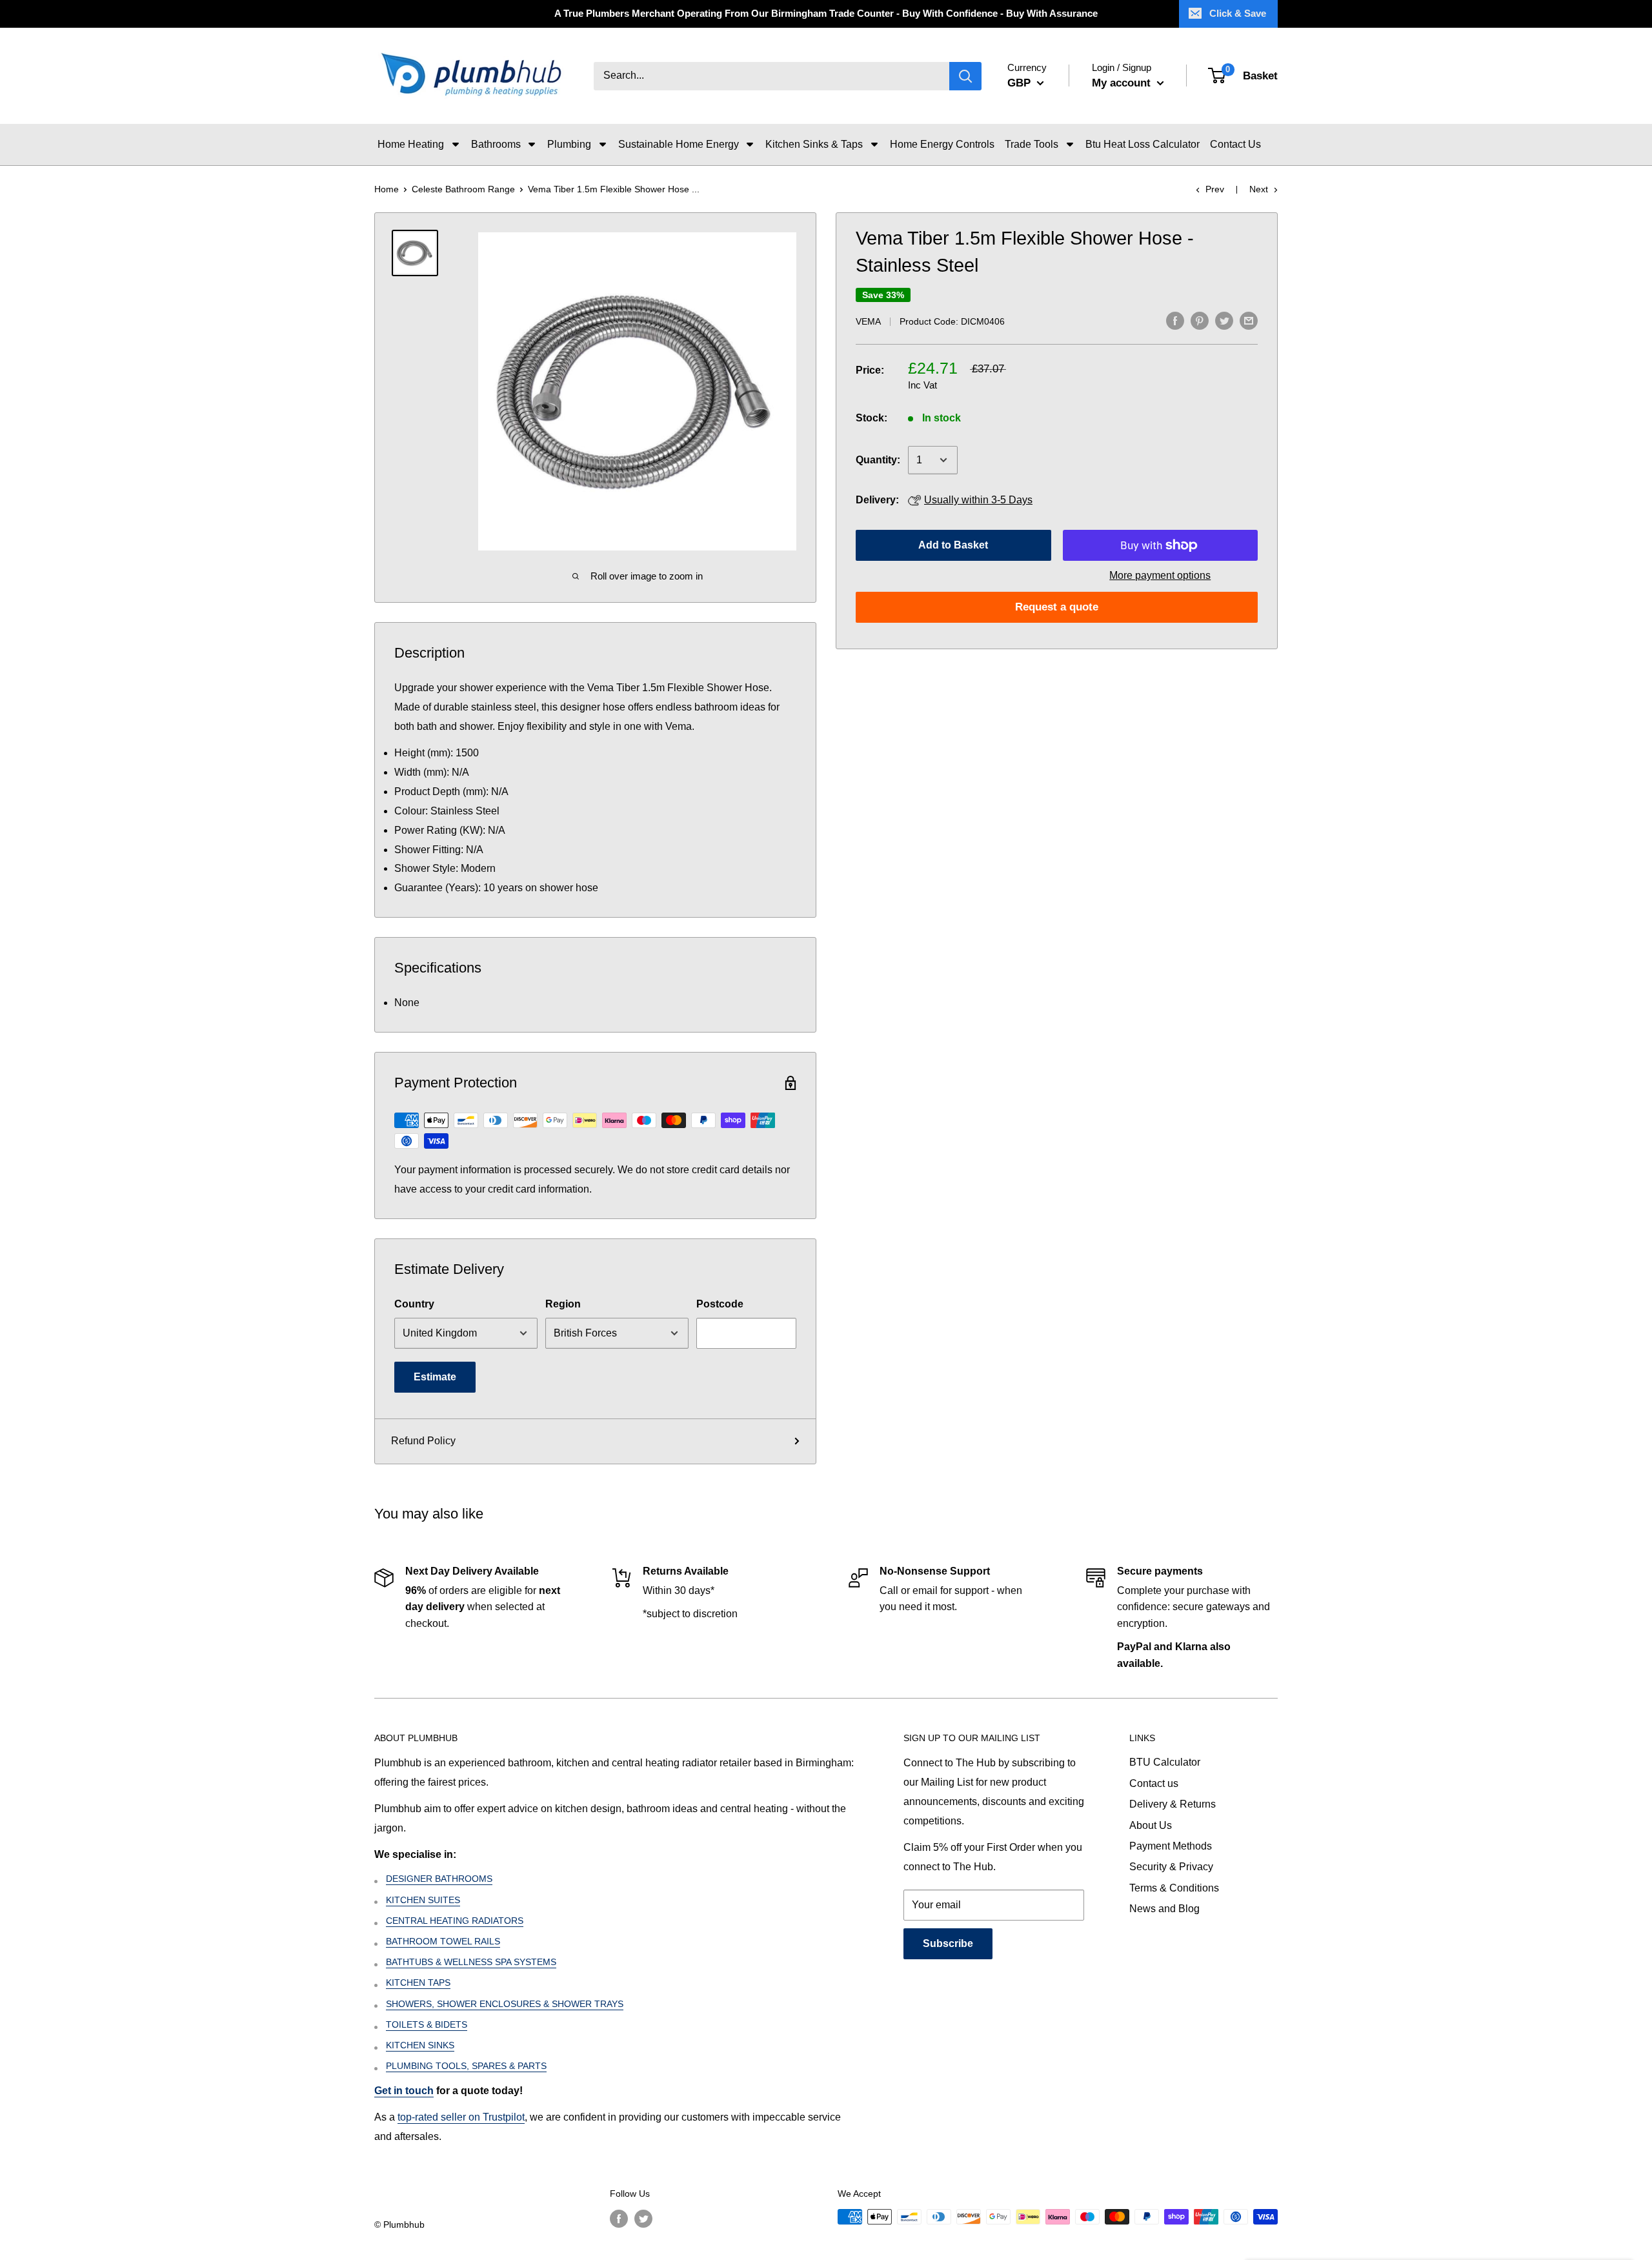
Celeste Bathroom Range (463, 189)
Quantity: (878, 460)
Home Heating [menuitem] (411, 144)
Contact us (1154, 1783)
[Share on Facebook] (1175, 320)
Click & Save (1238, 13)
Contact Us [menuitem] (1235, 144)
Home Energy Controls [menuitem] (942, 144)
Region (563, 1304)
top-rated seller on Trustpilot (461, 2117)
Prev (1215, 189)
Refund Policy (423, 1441)
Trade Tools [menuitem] (1032, 144)
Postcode (720, 1304)
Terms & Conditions (1174, 1888)
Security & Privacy (1171, 1867)
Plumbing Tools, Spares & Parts (466, 2066)
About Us (1151, 1825)
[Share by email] (1249, 320)
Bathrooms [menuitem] (496, 144)
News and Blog (1164, 1909)
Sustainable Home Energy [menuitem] (679, 144)
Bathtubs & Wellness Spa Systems (471, 1962)
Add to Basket (953, 545)
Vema (868, 321)
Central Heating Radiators (455, 1921)
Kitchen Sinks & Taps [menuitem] (814, 144)
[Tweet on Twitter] (1224, 320)
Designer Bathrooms (439, 1879)
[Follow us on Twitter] (643, 2218)
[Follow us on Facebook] (619, 2218)
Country (414, 1304)
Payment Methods (1171, 1846)
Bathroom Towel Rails (443, 1941)
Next (1259, 189)
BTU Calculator (1165, 1762)
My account (1123, 83)
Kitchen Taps (418, 1983)
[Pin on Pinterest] (1200, 320)
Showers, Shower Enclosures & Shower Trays (505, 2004)
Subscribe (948, 1943)
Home (387, 189)
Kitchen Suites (423, 1900)
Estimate (435, 1377)
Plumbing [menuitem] (569, 144)
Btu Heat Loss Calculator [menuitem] (1143, 144)
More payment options (1160, 575)
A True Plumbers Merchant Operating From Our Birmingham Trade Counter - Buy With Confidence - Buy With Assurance (826, 13)
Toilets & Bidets (427, 2024)
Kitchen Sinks (420, 2045)
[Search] (965, 76)
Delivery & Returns (1173, 1804)
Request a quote (1057, 607)
